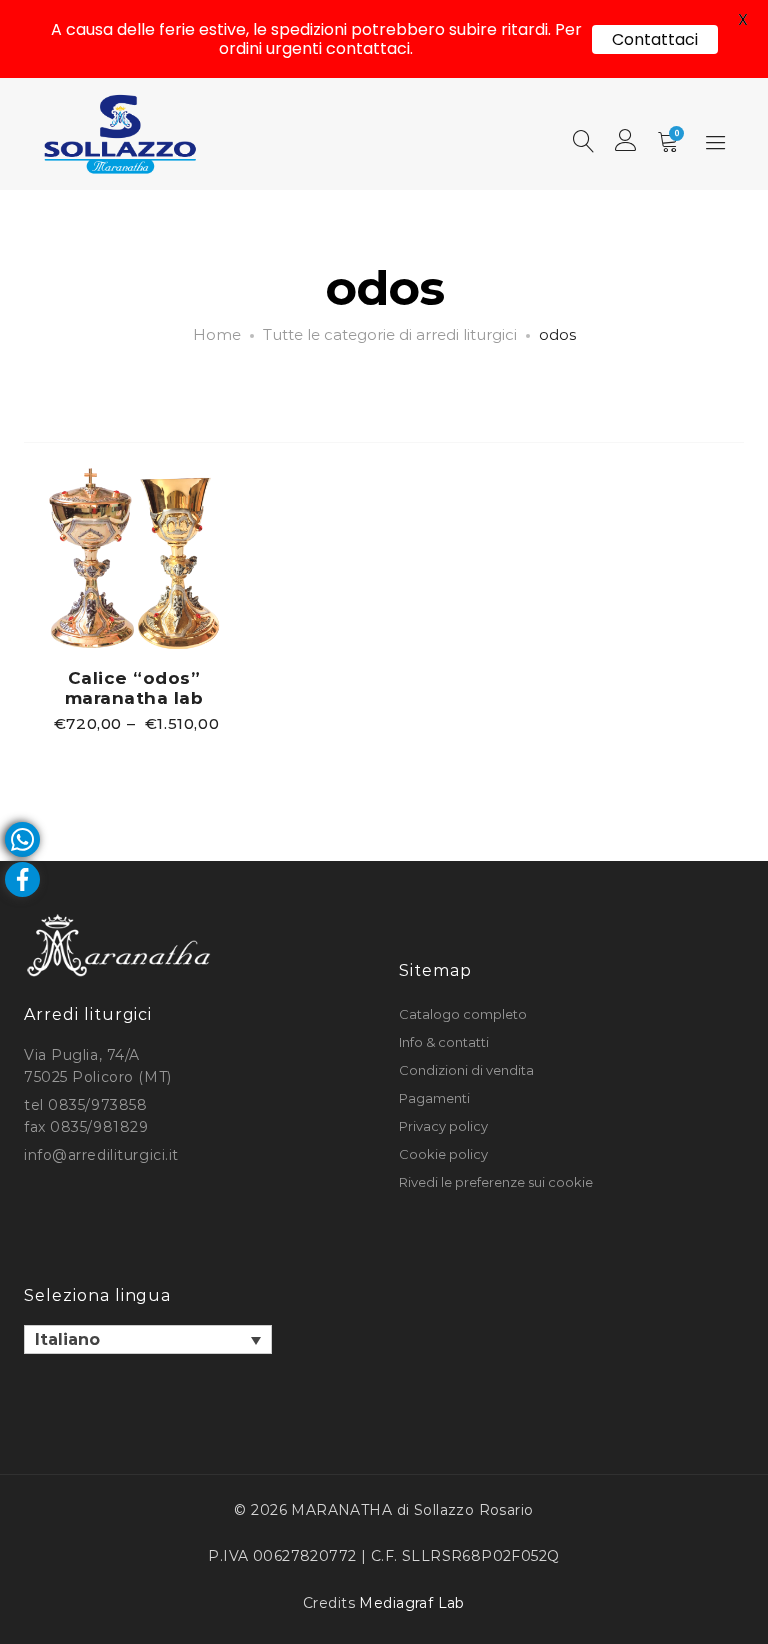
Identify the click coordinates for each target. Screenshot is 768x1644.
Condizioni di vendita (466, 1070)
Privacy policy (443, 1126)
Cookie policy (443, 1154)
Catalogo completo (463, 1014)
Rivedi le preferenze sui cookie (496, 1182)
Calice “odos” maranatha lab (134, 688)
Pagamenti (434, 1098)
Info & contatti (444, 1042)
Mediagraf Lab (411, 1603)
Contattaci (655, 39)
